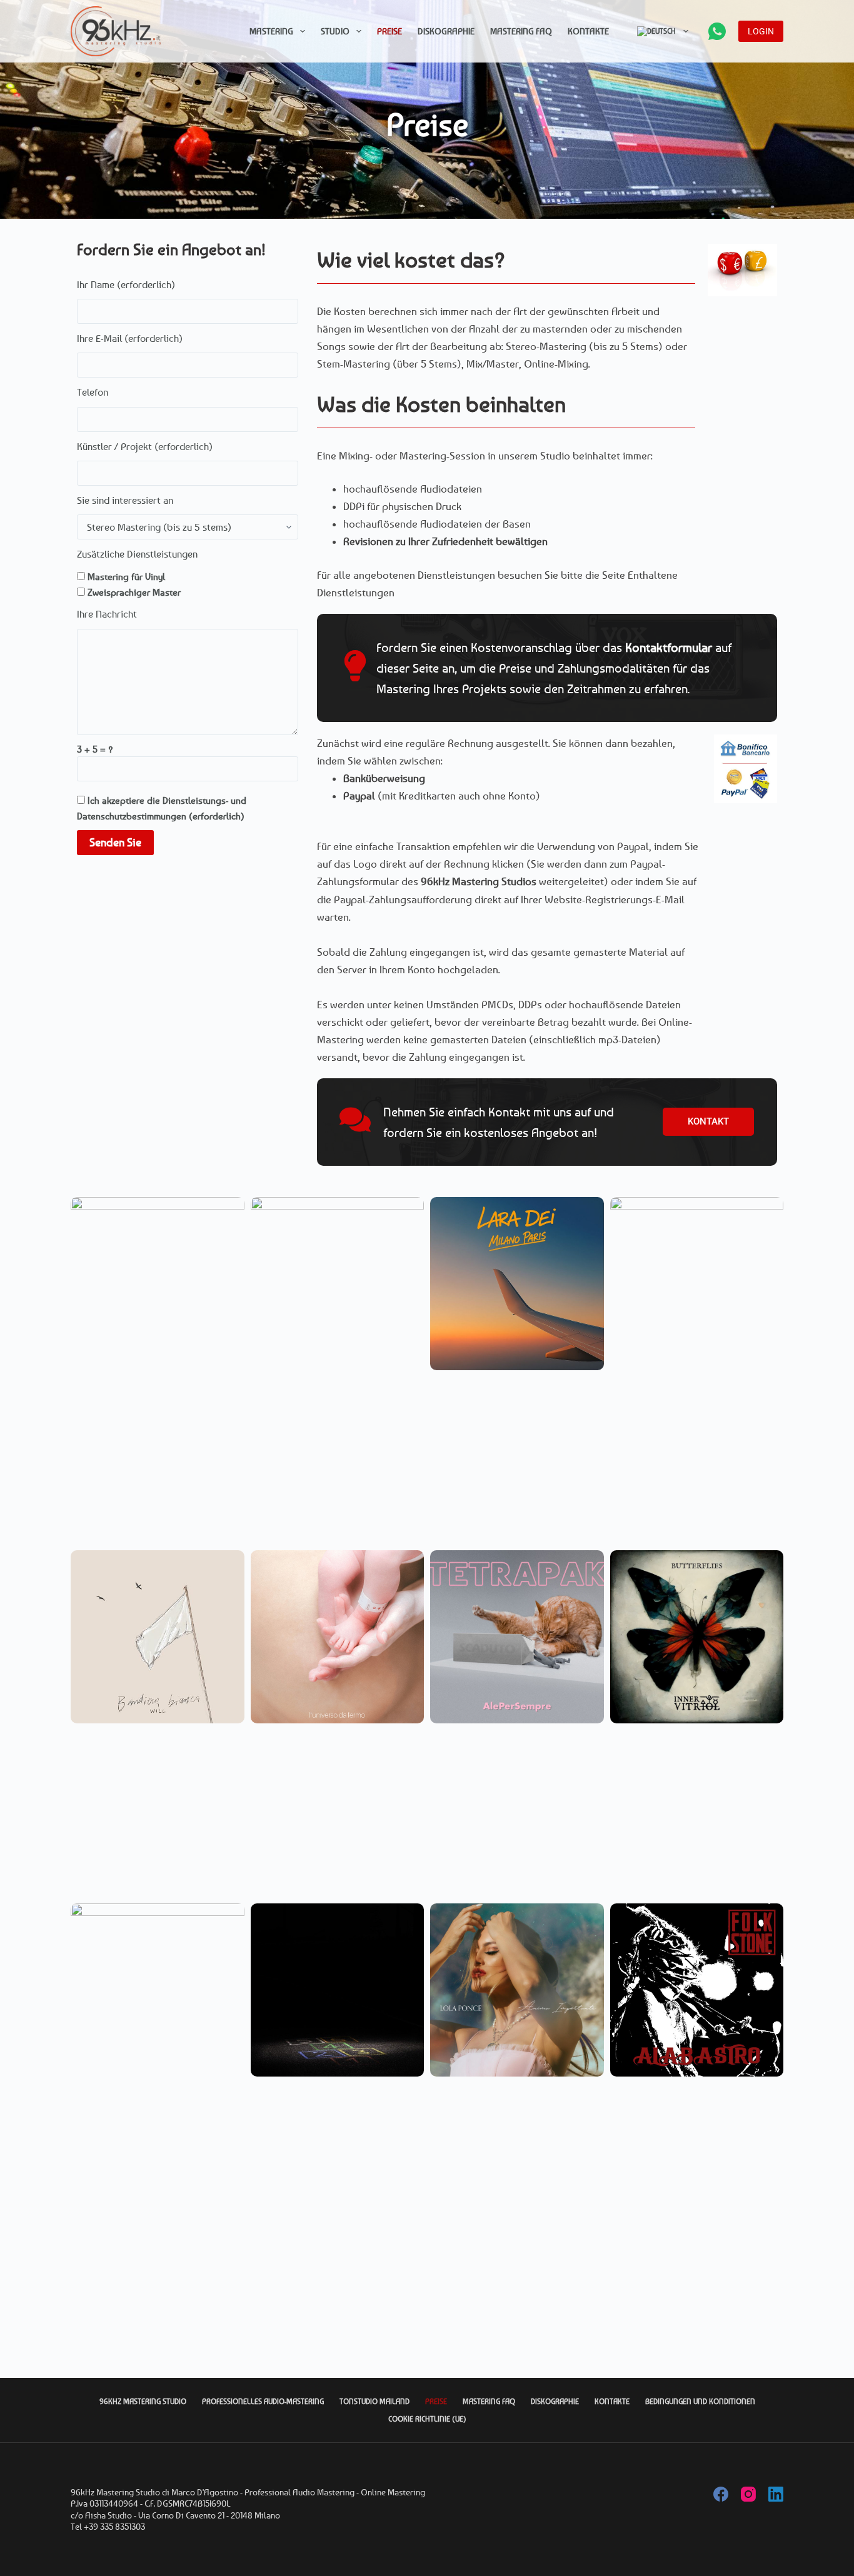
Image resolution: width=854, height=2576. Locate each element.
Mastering (271, 31)
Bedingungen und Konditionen (700, 2401)
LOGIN (761, 31)
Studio (335, 31)
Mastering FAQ (521, 31)
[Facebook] (721, 2494)
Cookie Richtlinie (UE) (427, 2419)
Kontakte (588, 31)
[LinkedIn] (776, 2494)
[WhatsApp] (717, 31)
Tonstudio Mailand (374, 2401)
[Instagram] (748, 2494)
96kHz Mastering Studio (143, 2401)
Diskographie (446, 31)
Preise (389, 31)
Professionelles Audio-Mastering (263, 2401)
